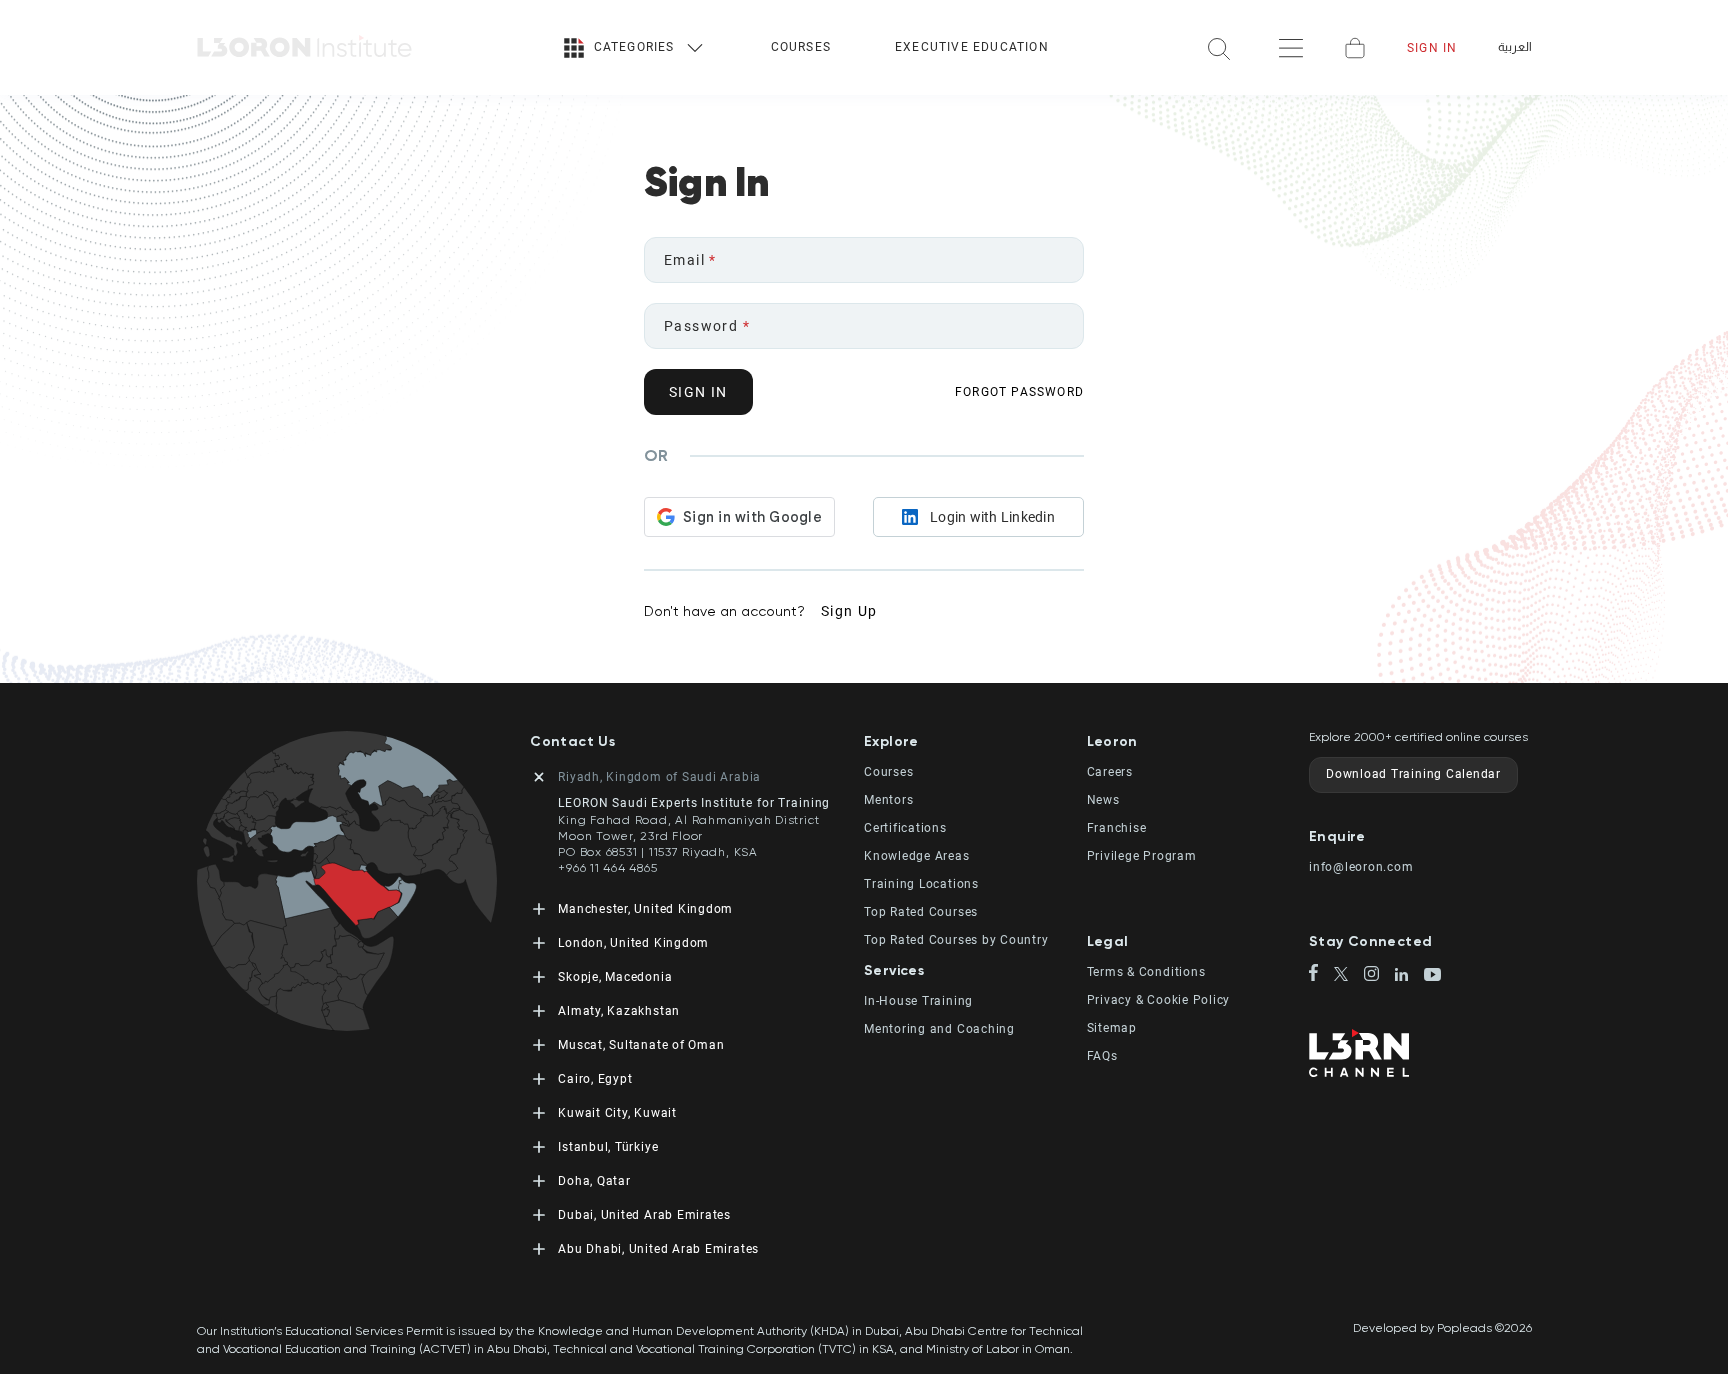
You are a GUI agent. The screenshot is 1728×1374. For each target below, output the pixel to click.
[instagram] (1379, 975)
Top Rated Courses (921, 912)
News (1103, 800)
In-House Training (918, 1001)
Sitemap (1112, 1028)
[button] (975, 741)
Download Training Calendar (1413, 774)
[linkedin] (1409, 976)
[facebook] (1321, 974)
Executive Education (972, 47)
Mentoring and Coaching (939, 1029)
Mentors (888, 800)
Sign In (1432, 48)
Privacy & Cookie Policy (1159, 1000)
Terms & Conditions (1146, 972)
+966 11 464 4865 (607, 868)
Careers (1110, 772)
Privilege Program (1142, 856)
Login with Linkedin (992, 517)
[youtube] (1432, 976)
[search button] (1219, 47)
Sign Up (849, 611)
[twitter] (1349, 975)
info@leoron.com (1361, 867)
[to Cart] (1355, 48)
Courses (801, 47)
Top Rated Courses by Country (956, 940)
